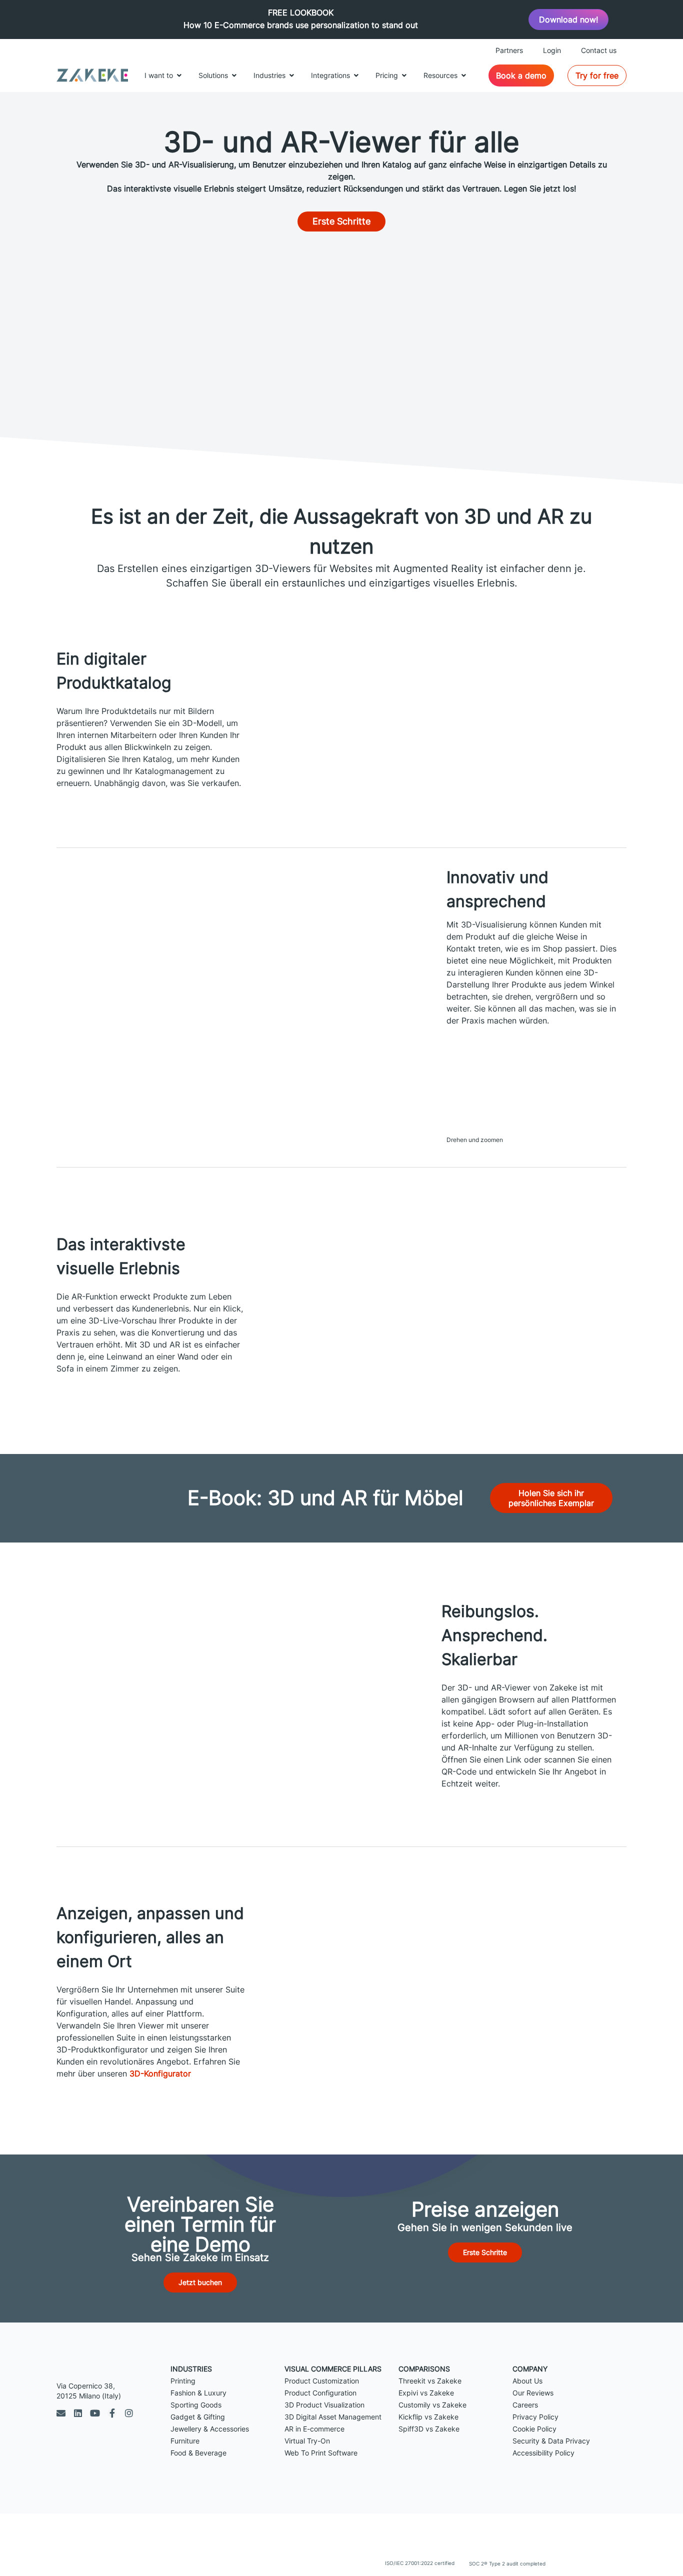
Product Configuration (320, 2393)
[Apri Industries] (291, 75)
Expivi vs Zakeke (426, 2393)
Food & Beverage (198, 2453)
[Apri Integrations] (356, 75)
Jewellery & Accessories (210, 2429)
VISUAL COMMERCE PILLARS (333, 2369)
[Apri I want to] (179, 75)
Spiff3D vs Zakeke (429, 2429)
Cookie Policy (534, 2429)
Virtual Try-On (307, 2441)
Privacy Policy (535, 2417)
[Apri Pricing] (404, 75)
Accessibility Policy (543, 2453)
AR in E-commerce (314, 2429)
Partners (509, 50)
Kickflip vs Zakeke (428, 2417)
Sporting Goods (196, 2405)
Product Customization (322, 2381)
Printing (183, 2381)
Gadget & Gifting (198, 2417)
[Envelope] (61, 2413)
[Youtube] (95, 2413)
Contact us (599, 50)
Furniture (185, 2441)
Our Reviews (533, 2393)
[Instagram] (129, 2413)
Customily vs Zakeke (432, 2405)
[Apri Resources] (463, 75)
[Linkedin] (78, 2413)
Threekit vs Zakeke (430, 2381)
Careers (525, 2405)
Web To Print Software (321, 2453)
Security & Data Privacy (551, 2441)
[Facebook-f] (112, 2413)
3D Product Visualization (324, 2405)
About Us (527, 2381)
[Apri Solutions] (234, 75)
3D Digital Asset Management (333, 2417)
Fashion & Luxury (198, 2393)
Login (552, 50)
